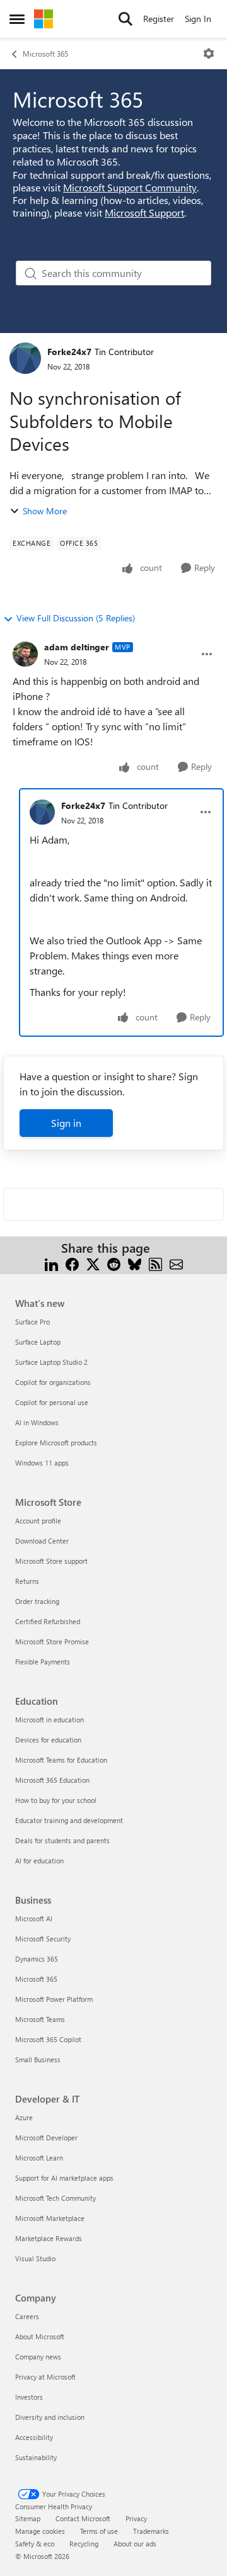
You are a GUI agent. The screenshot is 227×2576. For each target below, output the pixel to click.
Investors (29, 2397)
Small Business (38, 2059)
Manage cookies (40, 2531)
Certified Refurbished (48, 1621)
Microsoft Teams (40, 2019)
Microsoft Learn (39, 2158)
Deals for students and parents (62, 1840)
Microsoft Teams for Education (61, 1760)
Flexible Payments (43, 1662)
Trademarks (151, 2531)
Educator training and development (69, 1820)
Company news (38, 2357)
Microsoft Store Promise (52, 1641)
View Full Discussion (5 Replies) (76, 618)
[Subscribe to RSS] (155, 1263)
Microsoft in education (49, 1720)
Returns (27, 1581)
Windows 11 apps (42, 1463)
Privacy (136, 2518)
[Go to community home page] (44, 19)
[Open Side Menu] (17, 19)
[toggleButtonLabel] (209, 54)
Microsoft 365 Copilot (48, 2039)
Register (159, 19)
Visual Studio (35, 2258)
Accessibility (34, 2437)
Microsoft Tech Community (55, 2198)
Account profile (38, 1521)
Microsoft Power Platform (54, 1999)
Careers (27, 2316)
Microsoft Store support (51, 1561)
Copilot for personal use (52, 1402)
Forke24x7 (69, 352)
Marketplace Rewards (49, 2238)
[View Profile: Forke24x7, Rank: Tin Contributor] (25, 358)
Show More (45, 511)
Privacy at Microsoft (45, 2377)
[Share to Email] (176, 1263)
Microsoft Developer (46, 2138)
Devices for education (48, 1740)
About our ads (135, 2544)
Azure (24, 2117)
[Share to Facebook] (72, 1263)
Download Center (42, 1541)
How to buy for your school (56, 1800)
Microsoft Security (43, 1939)
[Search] (125, 19)
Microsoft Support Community (130, 187)
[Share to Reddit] (114, 1263)
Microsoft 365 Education (52, 1780)
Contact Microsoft (83, 2518)
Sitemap (28, 2518)
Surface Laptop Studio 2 (51, 1362)
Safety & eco (35, 2544)
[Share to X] (93, 1263)
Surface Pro (32, 1322)
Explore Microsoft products (56, 1443)
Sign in (66, 1123)
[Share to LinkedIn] (51, 1263)
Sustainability (36, 2457)
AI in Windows (37, 1422)
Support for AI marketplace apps (64, 2178)
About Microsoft (40, 2336)
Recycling (84, 2544)
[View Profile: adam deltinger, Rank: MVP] (25, 654)
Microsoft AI (34, 1918)
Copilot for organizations (53, 1382)
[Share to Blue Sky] (135, 1263)
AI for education (39, 1861)
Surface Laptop (38, 1342)
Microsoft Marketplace (50, 2218)
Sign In (198, 19)
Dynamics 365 (37, 1959)
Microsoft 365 (45, 54)
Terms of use (99, 2531)
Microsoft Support (144, 212)
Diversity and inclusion (50, 2417)
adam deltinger (77, 647)
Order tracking (37, 1601)
